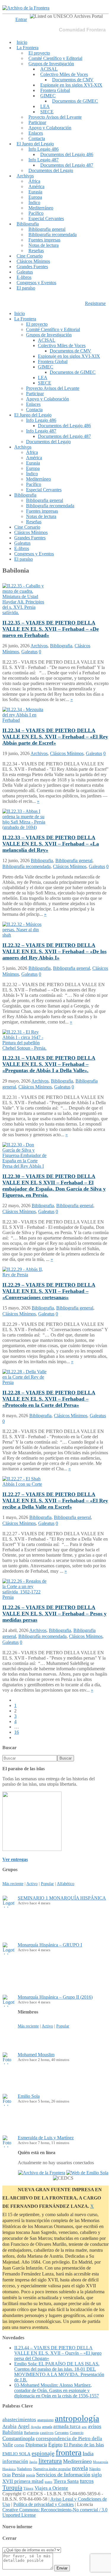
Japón (33, 2462)
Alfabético (66, 1884)
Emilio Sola (29, 2096)
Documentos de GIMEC (75, 101)
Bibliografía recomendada (53, 235)
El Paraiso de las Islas (84, 2445)
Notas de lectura (44, 245)
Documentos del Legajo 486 (67, 154)
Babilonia (13, 2432)
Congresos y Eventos (36, 283)
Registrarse (95, 303)
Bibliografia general (47, 229)
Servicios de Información (63, 2475)
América (36, 186)
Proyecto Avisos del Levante (55, 117)
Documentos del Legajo (51, 170)
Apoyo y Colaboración (50, 128)
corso (19, 2445)
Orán (7, 2475)
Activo (32, 1884)
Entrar (21, 19)
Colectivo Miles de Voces (64, 74)
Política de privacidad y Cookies (44, 2504)
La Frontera (28, 48)
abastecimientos (19, 2420)
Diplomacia (36, 2445)
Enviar (62, 2568)
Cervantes (62, 2433)
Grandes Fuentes (32, 267)
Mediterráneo (41, 208)
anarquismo (45, 2420)
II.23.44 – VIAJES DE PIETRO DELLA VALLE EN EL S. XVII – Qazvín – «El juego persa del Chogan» (58, 2353)
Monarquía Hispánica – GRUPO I (50, 1945)
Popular (47, 1884)
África (34, 181)
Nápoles (95, 2469)
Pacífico (36, 213)
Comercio (77, 2433)
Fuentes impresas (44, 240)
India (88, 2453)
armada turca (67, 2426)
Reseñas (36, 251)
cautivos (47, 2433)
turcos (87, 2481)
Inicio (22, 42)
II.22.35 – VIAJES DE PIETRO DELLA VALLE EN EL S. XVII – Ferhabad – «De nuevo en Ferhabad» (51, 629)
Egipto (55, 2445)
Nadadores (24, 2469)
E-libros (24, 277)
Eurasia (35, 192)
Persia (18, 2475)
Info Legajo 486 (44, 149)
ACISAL (49, 69)
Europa (35, 197)
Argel (24, 2426)
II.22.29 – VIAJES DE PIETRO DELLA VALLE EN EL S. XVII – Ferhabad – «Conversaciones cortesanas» (49, 1291)
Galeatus (25, 272)
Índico (34, 202)
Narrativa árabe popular (52, 2469)
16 (17, 1732)
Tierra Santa (66, 2481)
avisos (95, 2426)
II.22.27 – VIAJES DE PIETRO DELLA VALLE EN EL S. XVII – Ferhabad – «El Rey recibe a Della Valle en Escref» (55, 1501)
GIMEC (48, 96)
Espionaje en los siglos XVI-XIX (71, 85)
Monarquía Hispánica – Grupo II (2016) (55, 1997)
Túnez (28, 2488)
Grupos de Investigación (51, 64)
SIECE (47, 112)
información (15, 2461)
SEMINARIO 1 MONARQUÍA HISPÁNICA (62, 1898)
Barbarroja (31, 2433)
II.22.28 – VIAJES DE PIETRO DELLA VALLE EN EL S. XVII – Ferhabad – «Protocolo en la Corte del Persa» (49, 1399)
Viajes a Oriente (51, 2488)
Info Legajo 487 (44, 160)
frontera (69, 2452)
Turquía (12, 2488)
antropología (77, 2418)
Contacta (37, 138)
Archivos (25, 176)
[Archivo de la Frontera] (26, 8)
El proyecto (39, 53)
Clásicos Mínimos (33, 261)
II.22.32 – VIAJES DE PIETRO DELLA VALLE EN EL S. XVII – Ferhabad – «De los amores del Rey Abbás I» (54, 951)
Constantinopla (18, 2438)
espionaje (43, 2453)
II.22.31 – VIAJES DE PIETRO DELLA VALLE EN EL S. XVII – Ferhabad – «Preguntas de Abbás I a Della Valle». (49, 1064)
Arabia (9, 2426)
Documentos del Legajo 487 (67, 165)
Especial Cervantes (46, 218)
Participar (37, 122)
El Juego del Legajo (35, 144)
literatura (50, 2461)
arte (84, 2427)
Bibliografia (28, 224)
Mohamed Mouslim (36, 2055)
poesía (30, 2475)
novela (80, 2468)
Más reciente (13, 1884)
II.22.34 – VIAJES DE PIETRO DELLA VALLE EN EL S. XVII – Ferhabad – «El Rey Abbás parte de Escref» (55, 737)
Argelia (36, 2427)
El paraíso (26, 288)
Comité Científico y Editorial (55, 58)
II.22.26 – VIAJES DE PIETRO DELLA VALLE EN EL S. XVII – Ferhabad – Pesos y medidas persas (54, 1614)
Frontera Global (55, 90)
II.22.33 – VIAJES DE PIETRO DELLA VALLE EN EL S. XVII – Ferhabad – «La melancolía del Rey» (51, 844)
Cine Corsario (30, 256)
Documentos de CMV (73, 80)
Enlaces (36, 133)
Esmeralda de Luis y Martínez (46, 2138)
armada (47, 2427)
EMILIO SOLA (16, 2454)
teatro (49, 2482)
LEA (45, 106)
